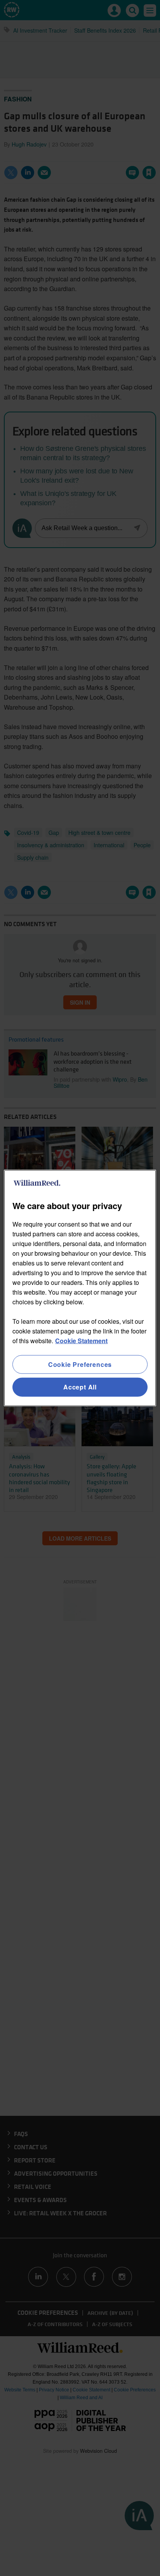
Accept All (80, 1387)
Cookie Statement (81, 1341)
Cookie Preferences (80, 1364)
